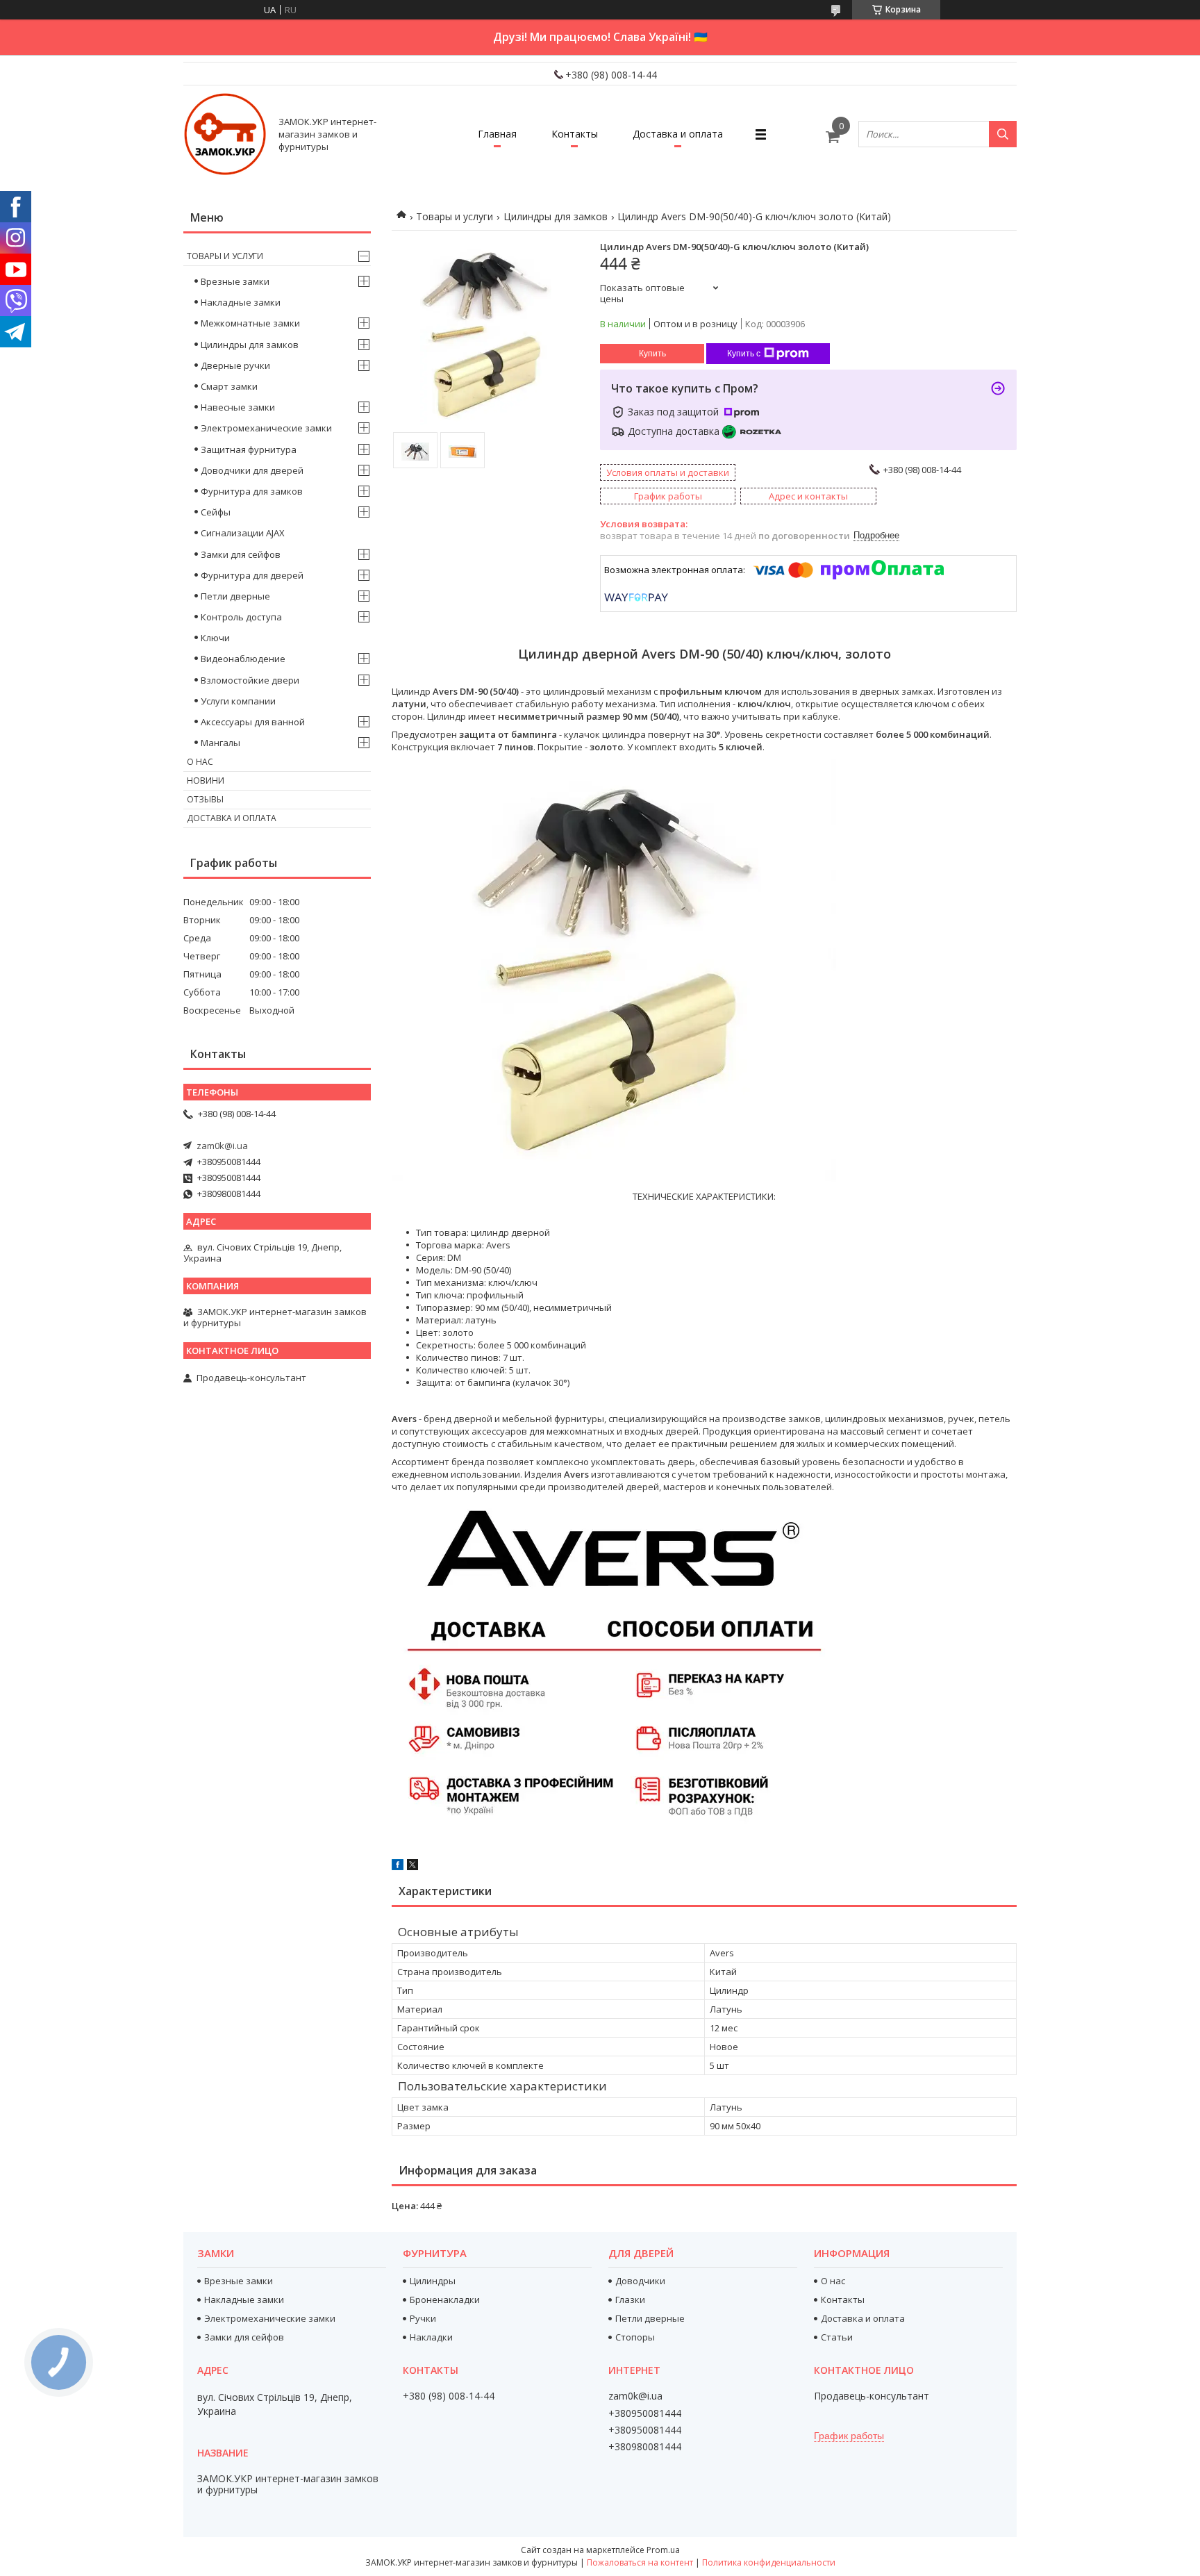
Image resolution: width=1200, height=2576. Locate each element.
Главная (497, 134)
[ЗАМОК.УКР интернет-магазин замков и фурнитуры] (225, 134)
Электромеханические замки (266, 428)
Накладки (431, 2337)
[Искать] (1003, 134)
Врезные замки (235, 281)
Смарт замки (229, 386)
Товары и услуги (455, 216)
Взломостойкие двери (250, 680)
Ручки (423, 2318)
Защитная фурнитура (249, 449)
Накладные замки (241, 302)
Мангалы (220, 743)
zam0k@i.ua (222, 1146)
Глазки (630, 2300)
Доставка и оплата (678, 134)
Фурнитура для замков (252, 491)
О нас (200, 762)
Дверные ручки (235, 365)
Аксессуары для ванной (253, 722)
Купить (652, 354)
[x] (412, 1867)
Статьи (837, 2337)
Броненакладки (445, 2300)
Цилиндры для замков (556, 216)
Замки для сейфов (241, 554)
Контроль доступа (241, 617)
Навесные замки (238, 407)
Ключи (215, 638)
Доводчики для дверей (252, 470)
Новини (206, 781)
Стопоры (635, 2337)
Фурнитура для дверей (252, 575)
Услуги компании (238, 701)
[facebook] (398, 1867)
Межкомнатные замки (250, 323)
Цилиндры (433, 2281)
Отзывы (205, 799)
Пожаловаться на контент (640, 2562)
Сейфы (216, 512)
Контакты (575, 134)
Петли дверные (235, 596)
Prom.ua (663, 2550)
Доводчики (640, 2281)
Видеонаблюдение (243, 659)
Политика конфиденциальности (769, 2562)
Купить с (744, 354)
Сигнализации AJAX (243, 533)
